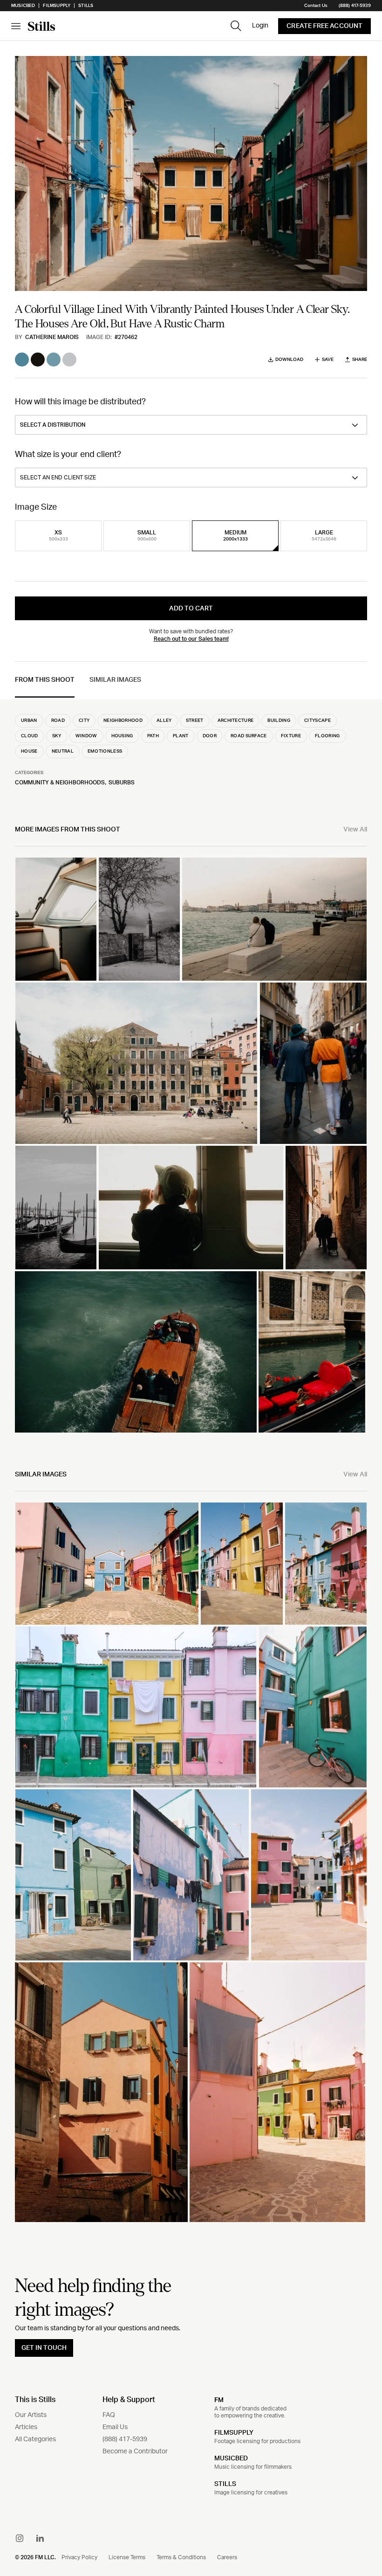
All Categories (35, 2439)
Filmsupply (57, 6)
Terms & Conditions (181, 2557)
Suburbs (122, 782)
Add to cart (191, 609)
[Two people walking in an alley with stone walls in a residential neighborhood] (326, 1207)
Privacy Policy (79, 2557)
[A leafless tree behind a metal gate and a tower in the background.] (139, 919)
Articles (26, 2427)
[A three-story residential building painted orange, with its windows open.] (101, 2092)
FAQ (109, 2415)
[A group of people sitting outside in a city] (274, 919)
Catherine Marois (52, 337)
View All (355, 830)
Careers (227, 2557)
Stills (86, 6)
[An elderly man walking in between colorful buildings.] (309, 1875)
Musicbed (23, 6)
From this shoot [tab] (45, 680)
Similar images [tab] (115, 680)
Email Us (115, 2427)
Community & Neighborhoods (60, 782)
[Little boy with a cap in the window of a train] (191, 1207)
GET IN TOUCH (44, 2348)
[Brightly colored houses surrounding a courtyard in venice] (107, 1564)
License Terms (127, 2557)
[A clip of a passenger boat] (136, 1352)
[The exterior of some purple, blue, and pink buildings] (191, 1875)
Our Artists (31, 2415)
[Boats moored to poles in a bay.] (56, 1207)
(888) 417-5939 (355, 6)
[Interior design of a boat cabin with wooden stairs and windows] (56, 919)
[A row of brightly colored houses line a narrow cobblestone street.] (242, 1564)
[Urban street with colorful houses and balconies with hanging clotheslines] (326, 1564)
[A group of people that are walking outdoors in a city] (313, 1063)
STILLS (225, 2484)
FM (219, 2400)
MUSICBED (231, 2458)
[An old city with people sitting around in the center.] (136, 1063)
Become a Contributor (135, 2451)
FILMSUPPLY (234, 2433)
